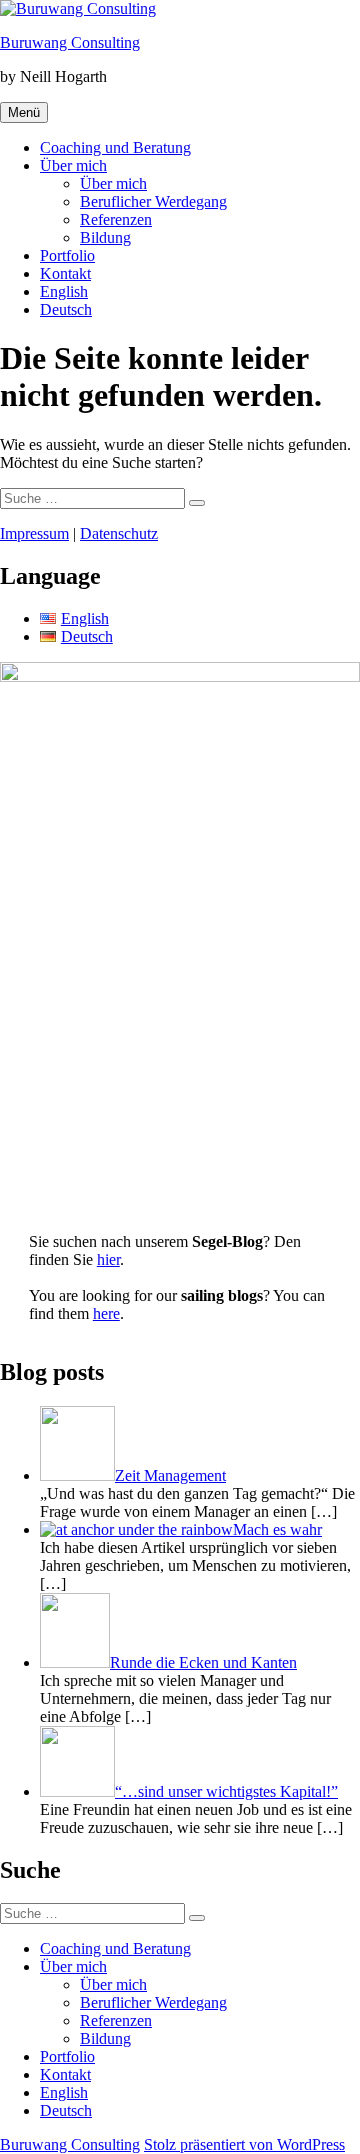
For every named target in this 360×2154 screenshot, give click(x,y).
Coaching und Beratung (115, 147)
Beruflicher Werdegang (153, 201)
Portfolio (67, 255)
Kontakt (65, 273)
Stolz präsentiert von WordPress (244, 2144)
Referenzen (116, 219)
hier (108, 1259)
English (64, 291)
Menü (24, 112)
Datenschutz (119, 533)
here (106, 1313)
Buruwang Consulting (70, 42)
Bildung (105, 237)
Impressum (34, 533)
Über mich (73, 165)
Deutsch (66, 309)
